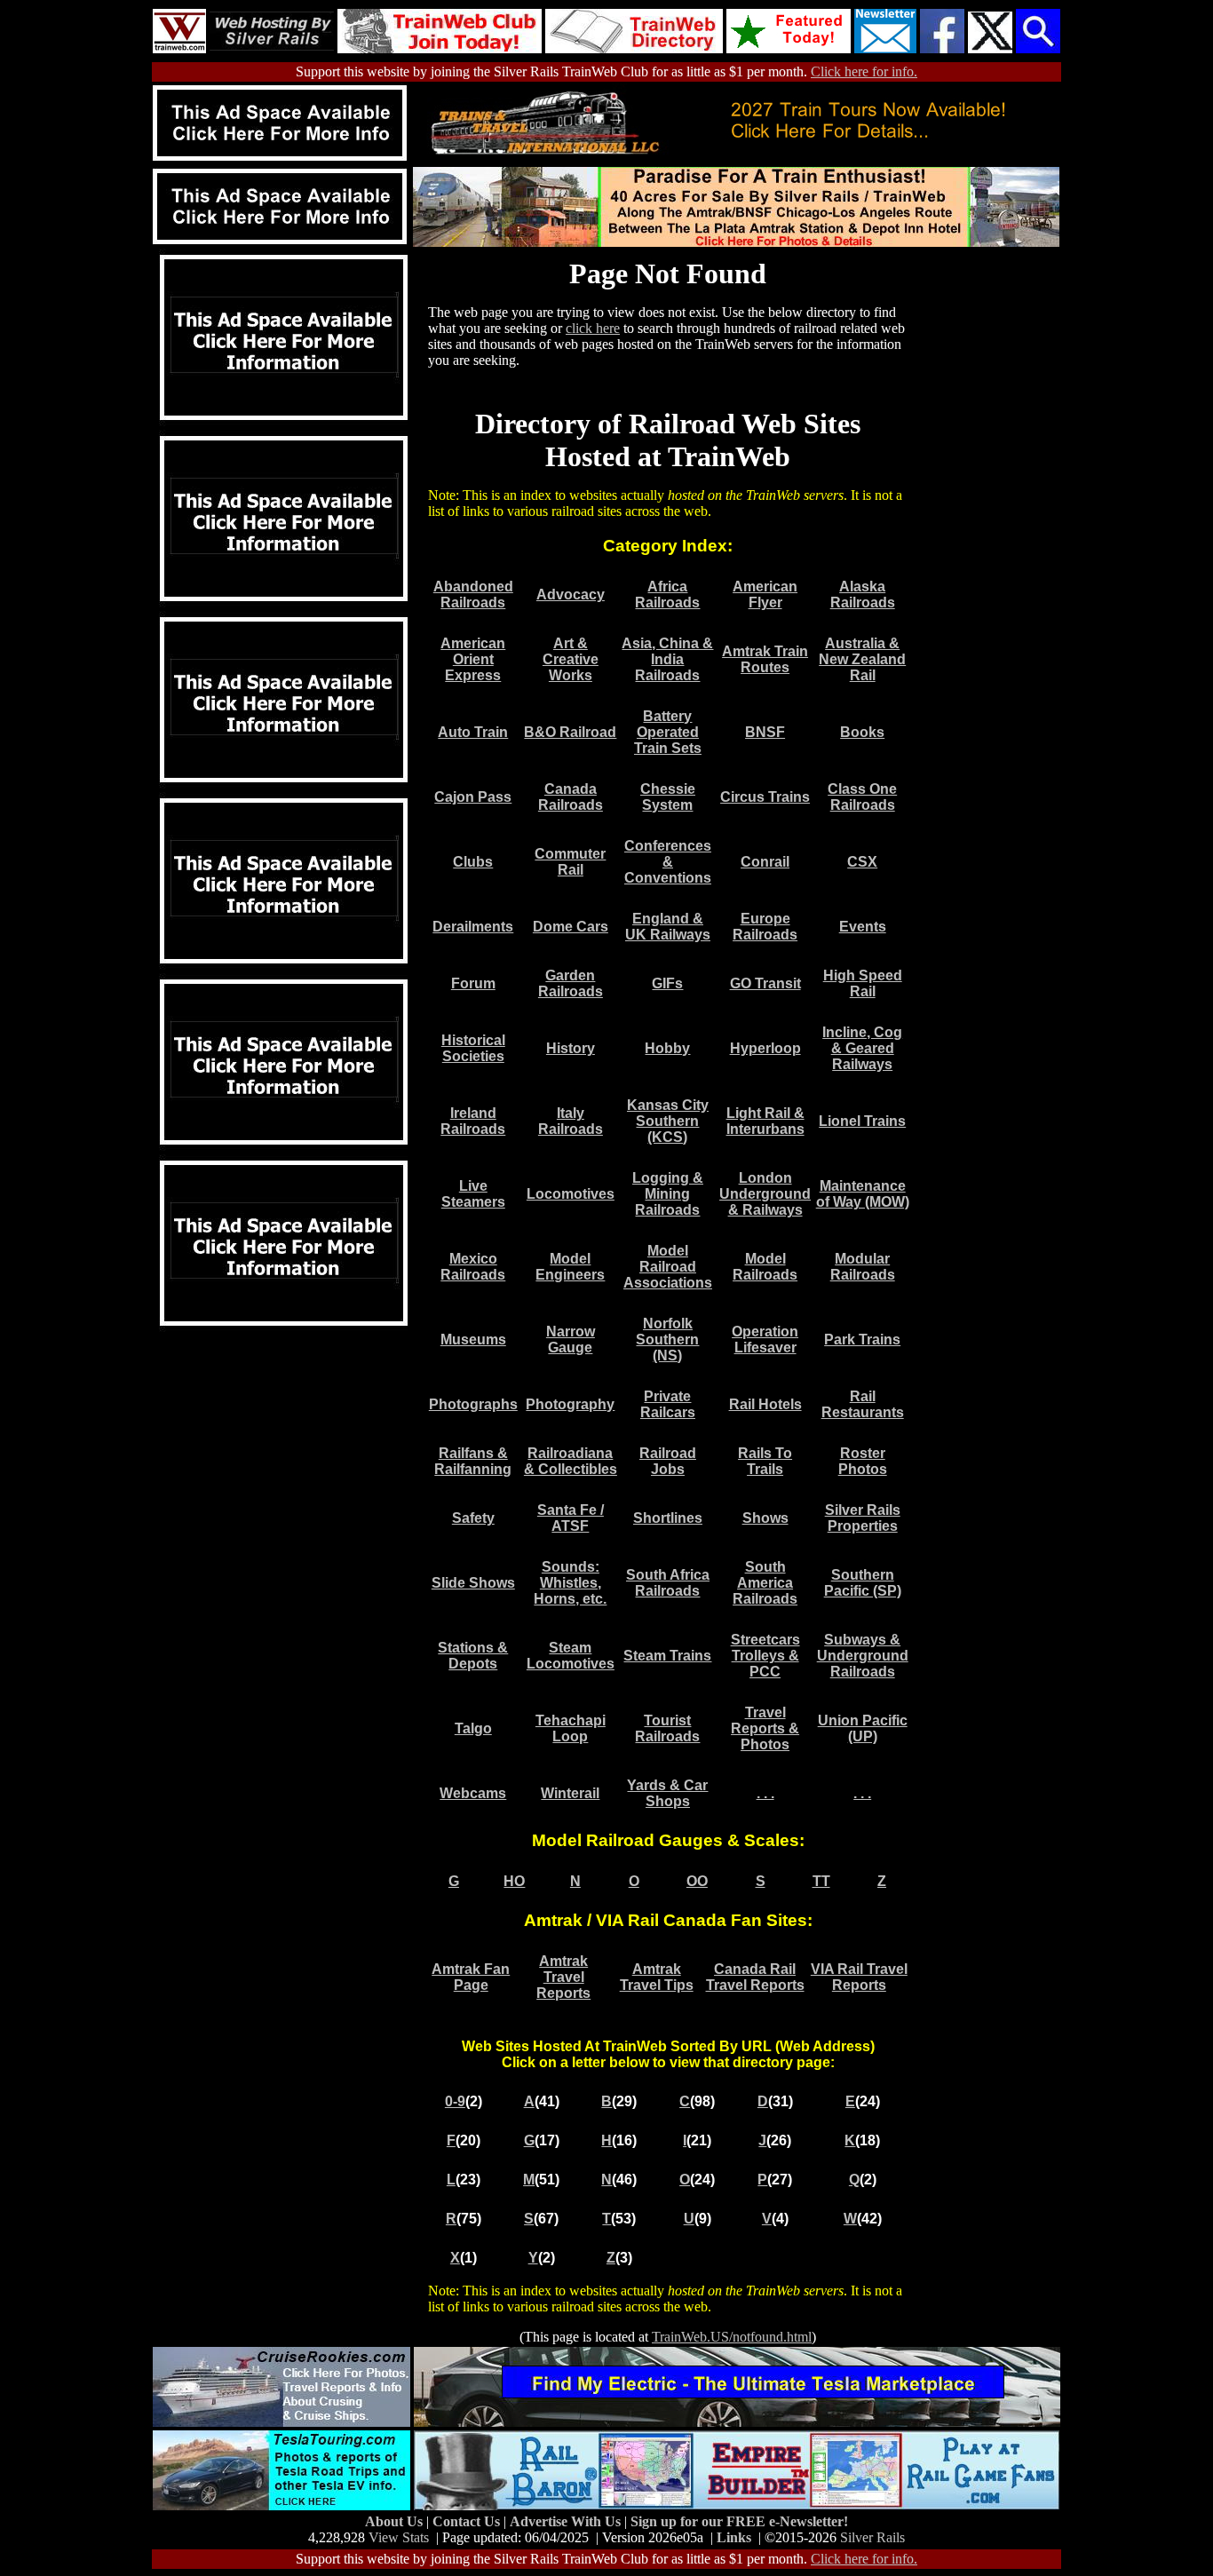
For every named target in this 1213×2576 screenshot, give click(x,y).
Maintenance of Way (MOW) (863, 1194)
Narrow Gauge (571, 1340)
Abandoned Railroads (473, 594)
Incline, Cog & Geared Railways (862, 1048)
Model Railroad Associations (668, 1267)
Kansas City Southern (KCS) (668, 1121)
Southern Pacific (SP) (863, 1583)
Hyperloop (765, 1048)
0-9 (455, 2101)
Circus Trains (765, 797)
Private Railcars (668, 1404)
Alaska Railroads (863, 594)
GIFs (667, 983)
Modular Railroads (863, 1267)
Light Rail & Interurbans (765, 1121)
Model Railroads (765, 1267)
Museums (473, 1340)
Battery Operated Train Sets (668, 732)
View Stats (399, 2537)
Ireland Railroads (473, 1121)
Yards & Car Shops (667, 1793)
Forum (473, 983)
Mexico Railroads (473, 1267)
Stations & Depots (473, 1656)
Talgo (473, 1728)
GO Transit (765, 983)
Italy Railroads (571, 1121)
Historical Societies (473, 1048)
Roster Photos (863, 1461)
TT (821, 1881)
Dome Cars (571, 927)
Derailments (473, 927)
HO (514, 1881)
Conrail (765, 862)
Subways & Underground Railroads (863, 1656)
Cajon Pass (473, 797)
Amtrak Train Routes (765, 659)
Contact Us (468, 2521)
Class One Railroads (862, 797)
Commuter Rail (570, 862)
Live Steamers (473, 1194)
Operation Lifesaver (765, 1340)
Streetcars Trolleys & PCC (765, 1656)
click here (593, 328)
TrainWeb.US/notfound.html (732, 2337)
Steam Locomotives (571, 1656)
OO (697, 1881)
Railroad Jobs (668, 1461)
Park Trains (862, 1340)
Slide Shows (473, 1583)
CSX (862, 862)
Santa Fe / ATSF (571, 1518)
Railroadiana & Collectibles (571, 1461)
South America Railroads (765, 1583)
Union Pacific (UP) (863, 1728)
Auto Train (473, 732)
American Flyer (765, 594)
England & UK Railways (668, 927)
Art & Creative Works (571, 659)
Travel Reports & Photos (765, 1728)
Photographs (473, 1404)
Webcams (473, 1793)
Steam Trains (667, 1656)
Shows (765, 1518)
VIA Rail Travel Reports (859, 1977)
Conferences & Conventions (668, 862)
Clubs (473, 862)
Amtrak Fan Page (471, 1977)
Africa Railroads (667, 594)
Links (734, 2537)
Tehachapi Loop (571, 1728)
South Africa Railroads (668, 1583)
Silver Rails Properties (863, 1518)
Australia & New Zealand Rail (862, 659)
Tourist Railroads (667, 1728)
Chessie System (668, 797)
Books (862, 732)
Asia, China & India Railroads (667, 659)
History (571, 1048)
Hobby (667, 1048)
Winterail (570, 1793)
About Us (396, 2521)
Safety (473, 1518)
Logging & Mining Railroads (668, 1194)
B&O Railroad (570, 732)
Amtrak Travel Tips (657, 1977)
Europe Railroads (765, 927)
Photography (570, 1404)
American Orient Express (473, 659)
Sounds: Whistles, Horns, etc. (570, 1583)
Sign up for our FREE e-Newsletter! (739, 2521)
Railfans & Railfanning (473, 1461)
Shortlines (668, 1518)
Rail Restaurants (863, 1404)
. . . (765, 1793)
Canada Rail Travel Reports (755, 1977)
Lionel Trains (862, 1121)
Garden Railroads (571, 983)
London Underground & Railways (765, 1194)
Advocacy (571, 594)
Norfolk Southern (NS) (667, 1340)
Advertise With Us (567, 2521)
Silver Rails (872, 2537)
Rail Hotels (765, 1404)
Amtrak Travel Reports (563, 1977)
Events (863, 927)
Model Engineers (570, 1267)
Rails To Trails (765, 1461)
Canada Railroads (571, 797)
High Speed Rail (863, 983)
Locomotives (571, 1194)
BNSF (765, 732)
